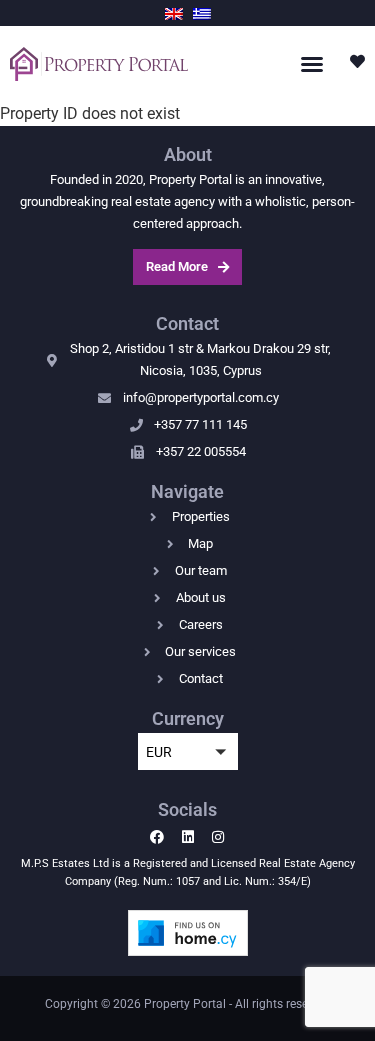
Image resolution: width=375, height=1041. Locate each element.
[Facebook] (157, 836)
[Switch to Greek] (202, 13)
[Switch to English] (174, 13)
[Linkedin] (187, 836)
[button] (312, 64)
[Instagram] (217, 836)
